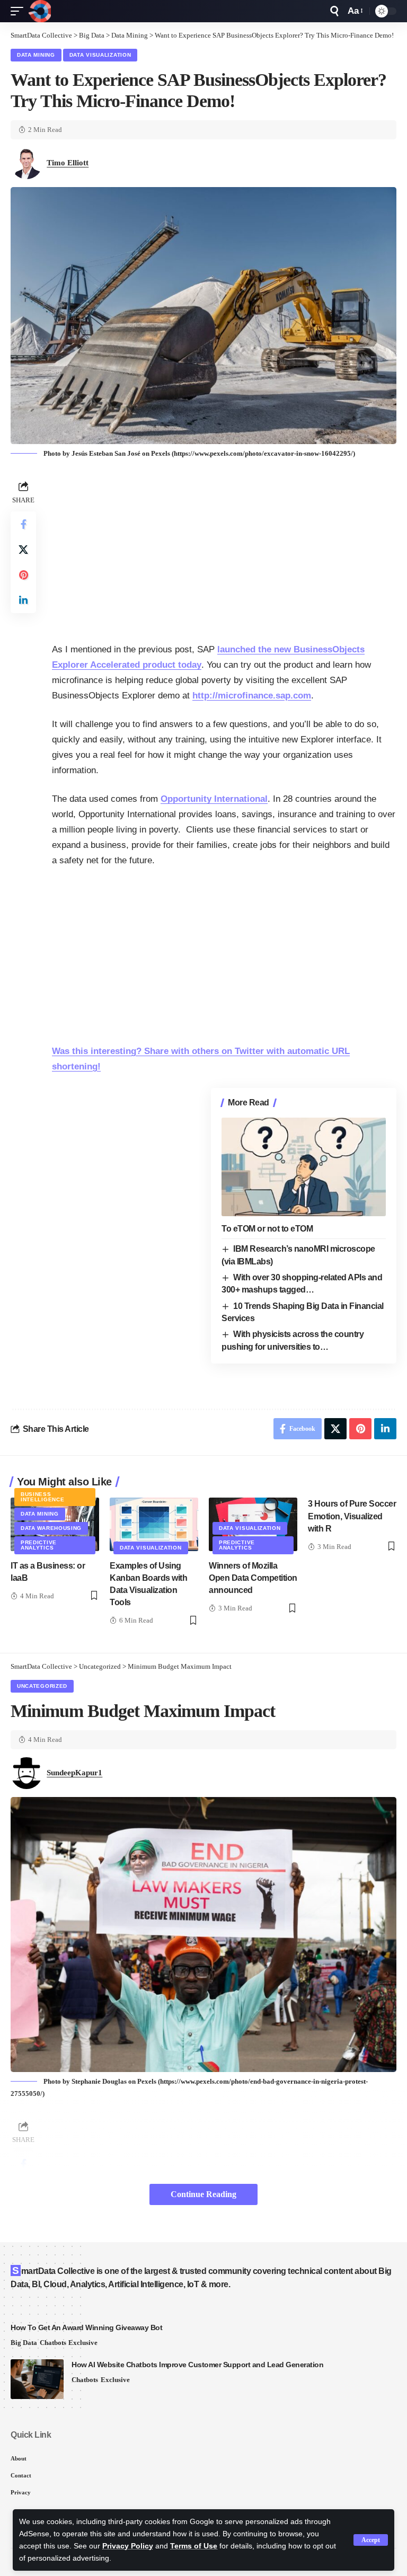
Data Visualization (100, 55)
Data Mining (36, 55)
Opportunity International (214, 799)
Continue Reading (203, 2194)
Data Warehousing (51, 1528)
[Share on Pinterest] (23, 575)
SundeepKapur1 (74, 1773)
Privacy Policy (128, 2546)
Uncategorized (42, 1686)
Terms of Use (194, 2546)
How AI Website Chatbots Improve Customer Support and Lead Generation (197, 2365)
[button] (371, 2540)
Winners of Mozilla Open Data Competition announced (253, 1578)
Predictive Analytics (39, 1545)
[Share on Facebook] (23, 524)
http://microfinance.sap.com (252, 696)
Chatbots (53, 2343)
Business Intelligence (42, 1497)
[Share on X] (23, 550)
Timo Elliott (68, 163)
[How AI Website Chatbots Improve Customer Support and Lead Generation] (37, 2379)
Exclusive (83, 2343)
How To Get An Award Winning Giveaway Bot (86, 2327)
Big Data (24, 2343)
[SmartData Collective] (40, 11)
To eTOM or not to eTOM (267, 1229)
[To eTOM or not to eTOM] (304, 1167)
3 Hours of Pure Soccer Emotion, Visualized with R (352, 1516)
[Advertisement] (224, 552)
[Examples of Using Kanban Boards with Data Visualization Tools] (154, 1524)
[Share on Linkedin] (23, 600)
